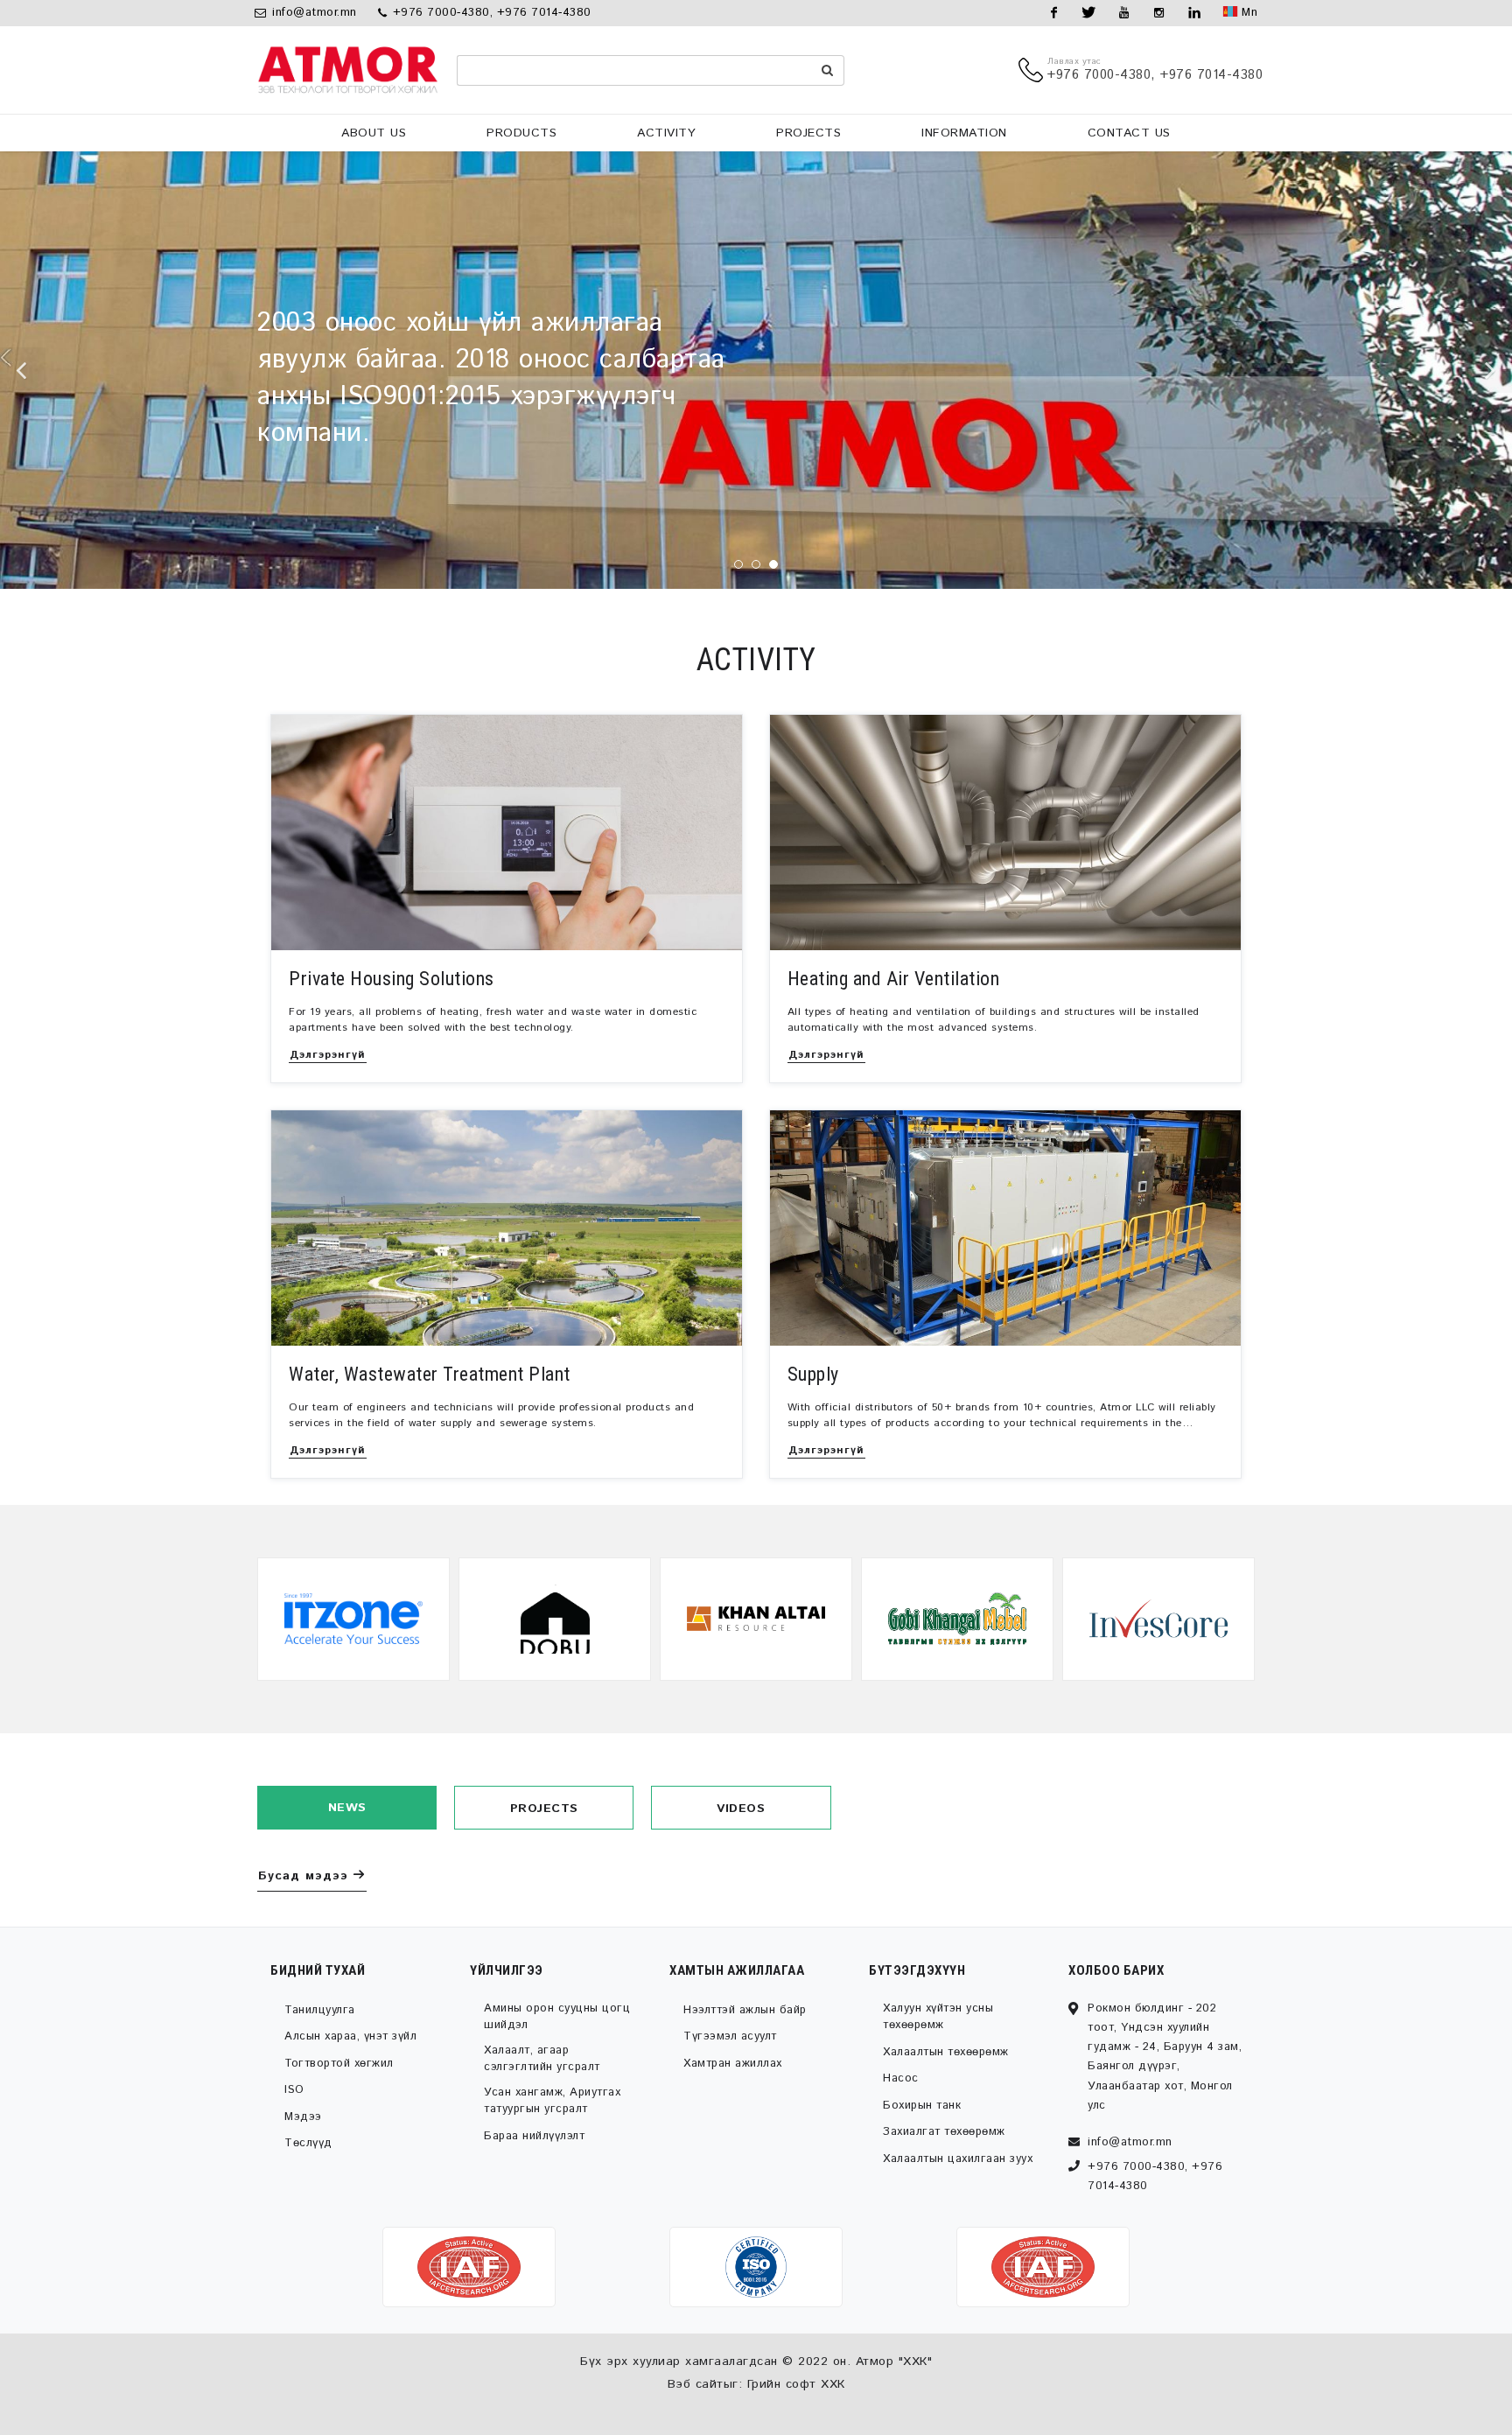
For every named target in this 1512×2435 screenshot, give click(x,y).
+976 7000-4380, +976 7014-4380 (490, 13)
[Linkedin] (1194, 13)
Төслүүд (308, 2143)
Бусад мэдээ (303, 1876)
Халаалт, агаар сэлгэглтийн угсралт (542, 2059)
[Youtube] (1124, 13)
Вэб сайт (696, 2384)
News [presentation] (347, 1808)
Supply (813, 1374)
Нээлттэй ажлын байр (745, 2010)
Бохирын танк (922, 2106)
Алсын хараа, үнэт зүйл (350, 2036)
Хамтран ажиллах (733, 2064)
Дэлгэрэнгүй (328, 1055)
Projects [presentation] (544, 1809)
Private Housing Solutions (392, 979)
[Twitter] (1089, 13)
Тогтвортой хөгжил (339, 2064)
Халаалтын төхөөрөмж (946, 2052)
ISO (294, 2090)
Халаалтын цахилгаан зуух (958, 2159)
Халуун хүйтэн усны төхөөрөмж (938, 2017)
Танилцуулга (320, 2010)
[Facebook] (1054, 13)
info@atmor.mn (315, 13)
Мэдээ (303, 2117)
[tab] (347, 1808)
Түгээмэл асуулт (730, 2036)
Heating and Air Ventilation (894, 979)
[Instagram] (1159, 13)
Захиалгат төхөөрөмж (944, 2132)
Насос (901, 2078)
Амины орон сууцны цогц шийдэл (557, 2017)
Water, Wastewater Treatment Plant (430, 1374)
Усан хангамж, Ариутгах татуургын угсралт (552, 2101)
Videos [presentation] (741, 1809)
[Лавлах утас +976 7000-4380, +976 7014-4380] (1033, 70)
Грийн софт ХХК (796, 2384)
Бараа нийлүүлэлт (534, 2136)
